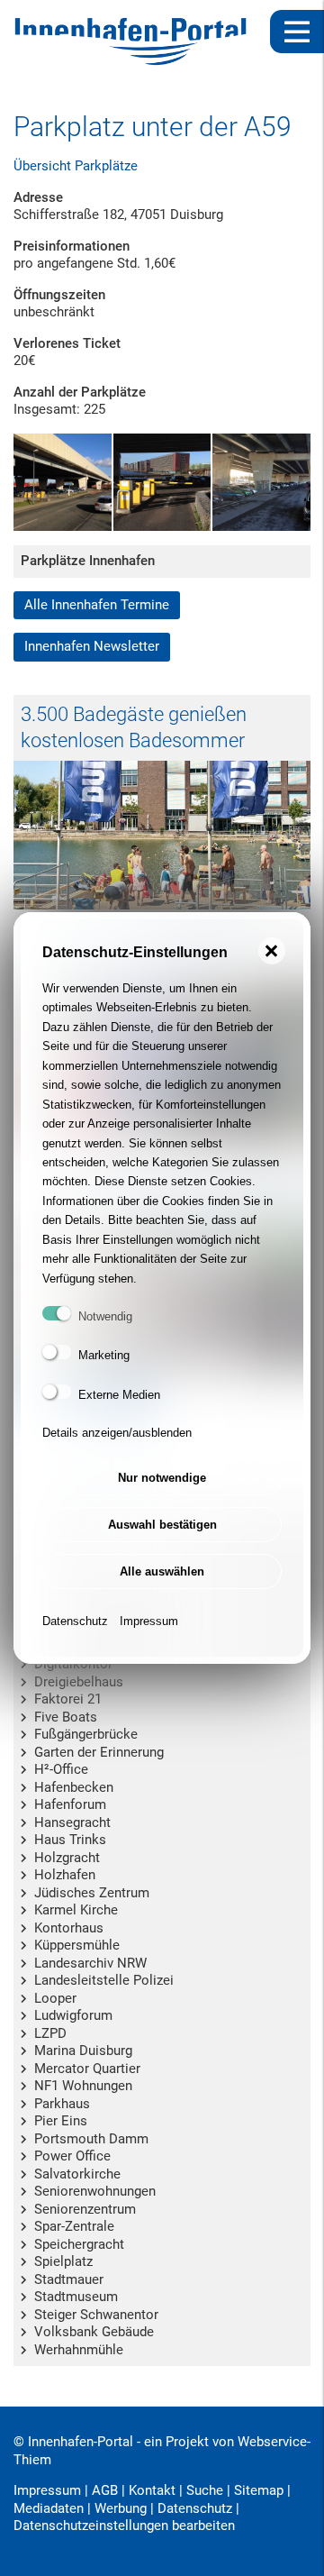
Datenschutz (75, 1621)
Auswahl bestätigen (162, 1525)
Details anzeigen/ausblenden (117, 1433)
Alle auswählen (162, 1571)
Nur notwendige (162, 1478)
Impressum (149, 1621)
